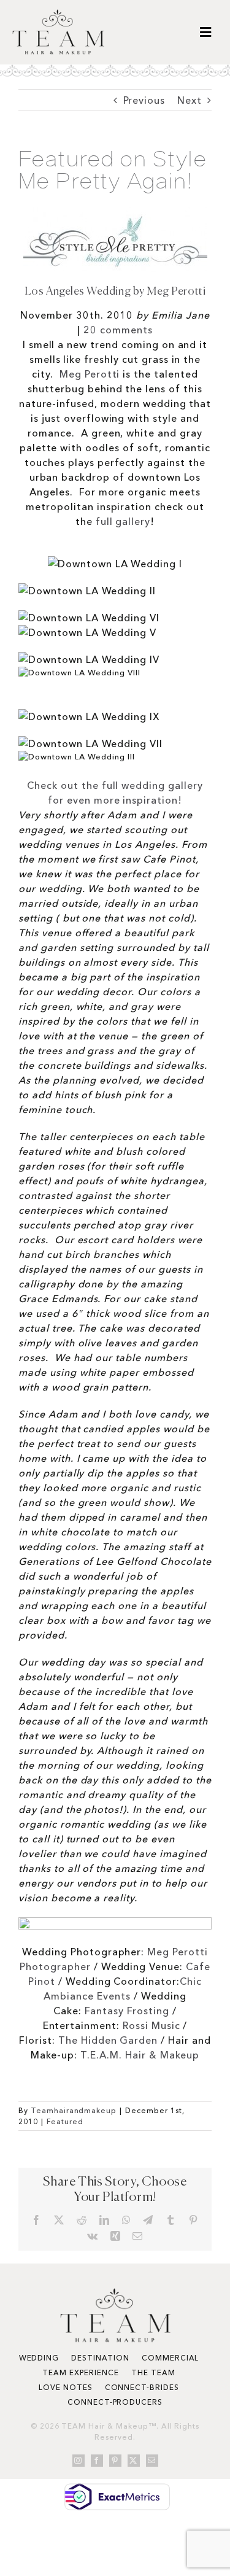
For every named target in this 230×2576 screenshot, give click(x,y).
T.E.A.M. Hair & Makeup (140, 2055)
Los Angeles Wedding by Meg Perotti (115, 292)
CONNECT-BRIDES (142, 2387)
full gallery (123, 521)
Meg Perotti (90, 374)
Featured (65, 2121)
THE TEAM (153, 2372)
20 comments (118, 330)
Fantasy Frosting (127, 2011)
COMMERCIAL (171, 2358)
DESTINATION (100, 2358)
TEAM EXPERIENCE (80, 2372)
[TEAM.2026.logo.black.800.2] (58, 14)
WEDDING (39, 2358)
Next (190, 100)
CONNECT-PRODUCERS (115, 2402)
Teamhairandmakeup (74, 2110)
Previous (144, 100)
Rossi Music (151, 2025)
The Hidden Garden (108, 2040)
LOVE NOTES (66, 2387)
